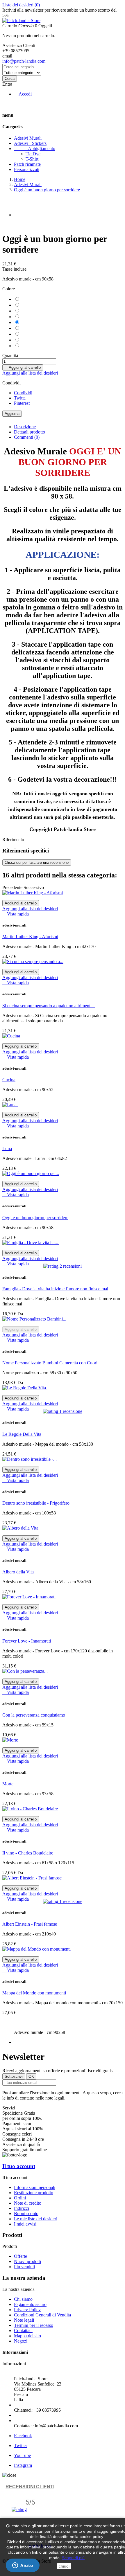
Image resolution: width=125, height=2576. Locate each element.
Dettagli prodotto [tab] (30, 432)
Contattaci (23, 2331)
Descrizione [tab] (25, 427)
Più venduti (24, 2267)
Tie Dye (33, 154)
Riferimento (13, 840)
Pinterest (22, 403)
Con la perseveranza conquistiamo (34, 1715)
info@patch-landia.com (24, 61)
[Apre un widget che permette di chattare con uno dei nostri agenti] (23, 2566)
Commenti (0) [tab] (27, 437)
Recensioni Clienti (30, 2487)
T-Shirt (32, 159)
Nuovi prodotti (27, 2261)
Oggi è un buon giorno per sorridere (35, 1218)
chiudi (64, 2566)
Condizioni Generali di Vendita (42, 2315)
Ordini (20, 2198)
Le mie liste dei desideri (36, 2219)
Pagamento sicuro (30, 2304)
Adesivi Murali (28, 138)
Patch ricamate (27, 164)
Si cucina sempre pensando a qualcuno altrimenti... (49, 1006)
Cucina (9, 1080)
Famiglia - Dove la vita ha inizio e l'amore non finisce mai (55, 1289)
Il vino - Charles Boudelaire (28, 1853)
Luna (7, 1148)
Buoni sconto (26, 2213)
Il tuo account (19, 2166)
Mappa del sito (27, 2336)
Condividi (23, 393)
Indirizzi (22, 2208)
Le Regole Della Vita (22, 1434)
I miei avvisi (25, 2224)
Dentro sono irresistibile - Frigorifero (36, 1503)
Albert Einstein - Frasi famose (30, 1924)
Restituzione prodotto (34, 2193)
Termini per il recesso (34, 2325)
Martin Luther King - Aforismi (30, 937)
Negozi (21, 2341)
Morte (8, 1784)
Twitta (20, 398)
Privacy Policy (27, 2310)
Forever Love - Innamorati (27, 1641)
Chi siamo (23, 2299)
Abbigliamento (35, 149)
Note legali (24, 2320)
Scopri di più (73, 2558)
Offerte (20, 2256)
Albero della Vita (18, 1572)
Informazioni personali (35, 2187)
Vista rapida (16, 914)
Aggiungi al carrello (23, 367)
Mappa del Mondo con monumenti (34, 1993)
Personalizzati (27, 169)
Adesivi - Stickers (30, 143)
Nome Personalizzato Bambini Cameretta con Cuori (50, 1363)
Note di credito (28, 2203)
